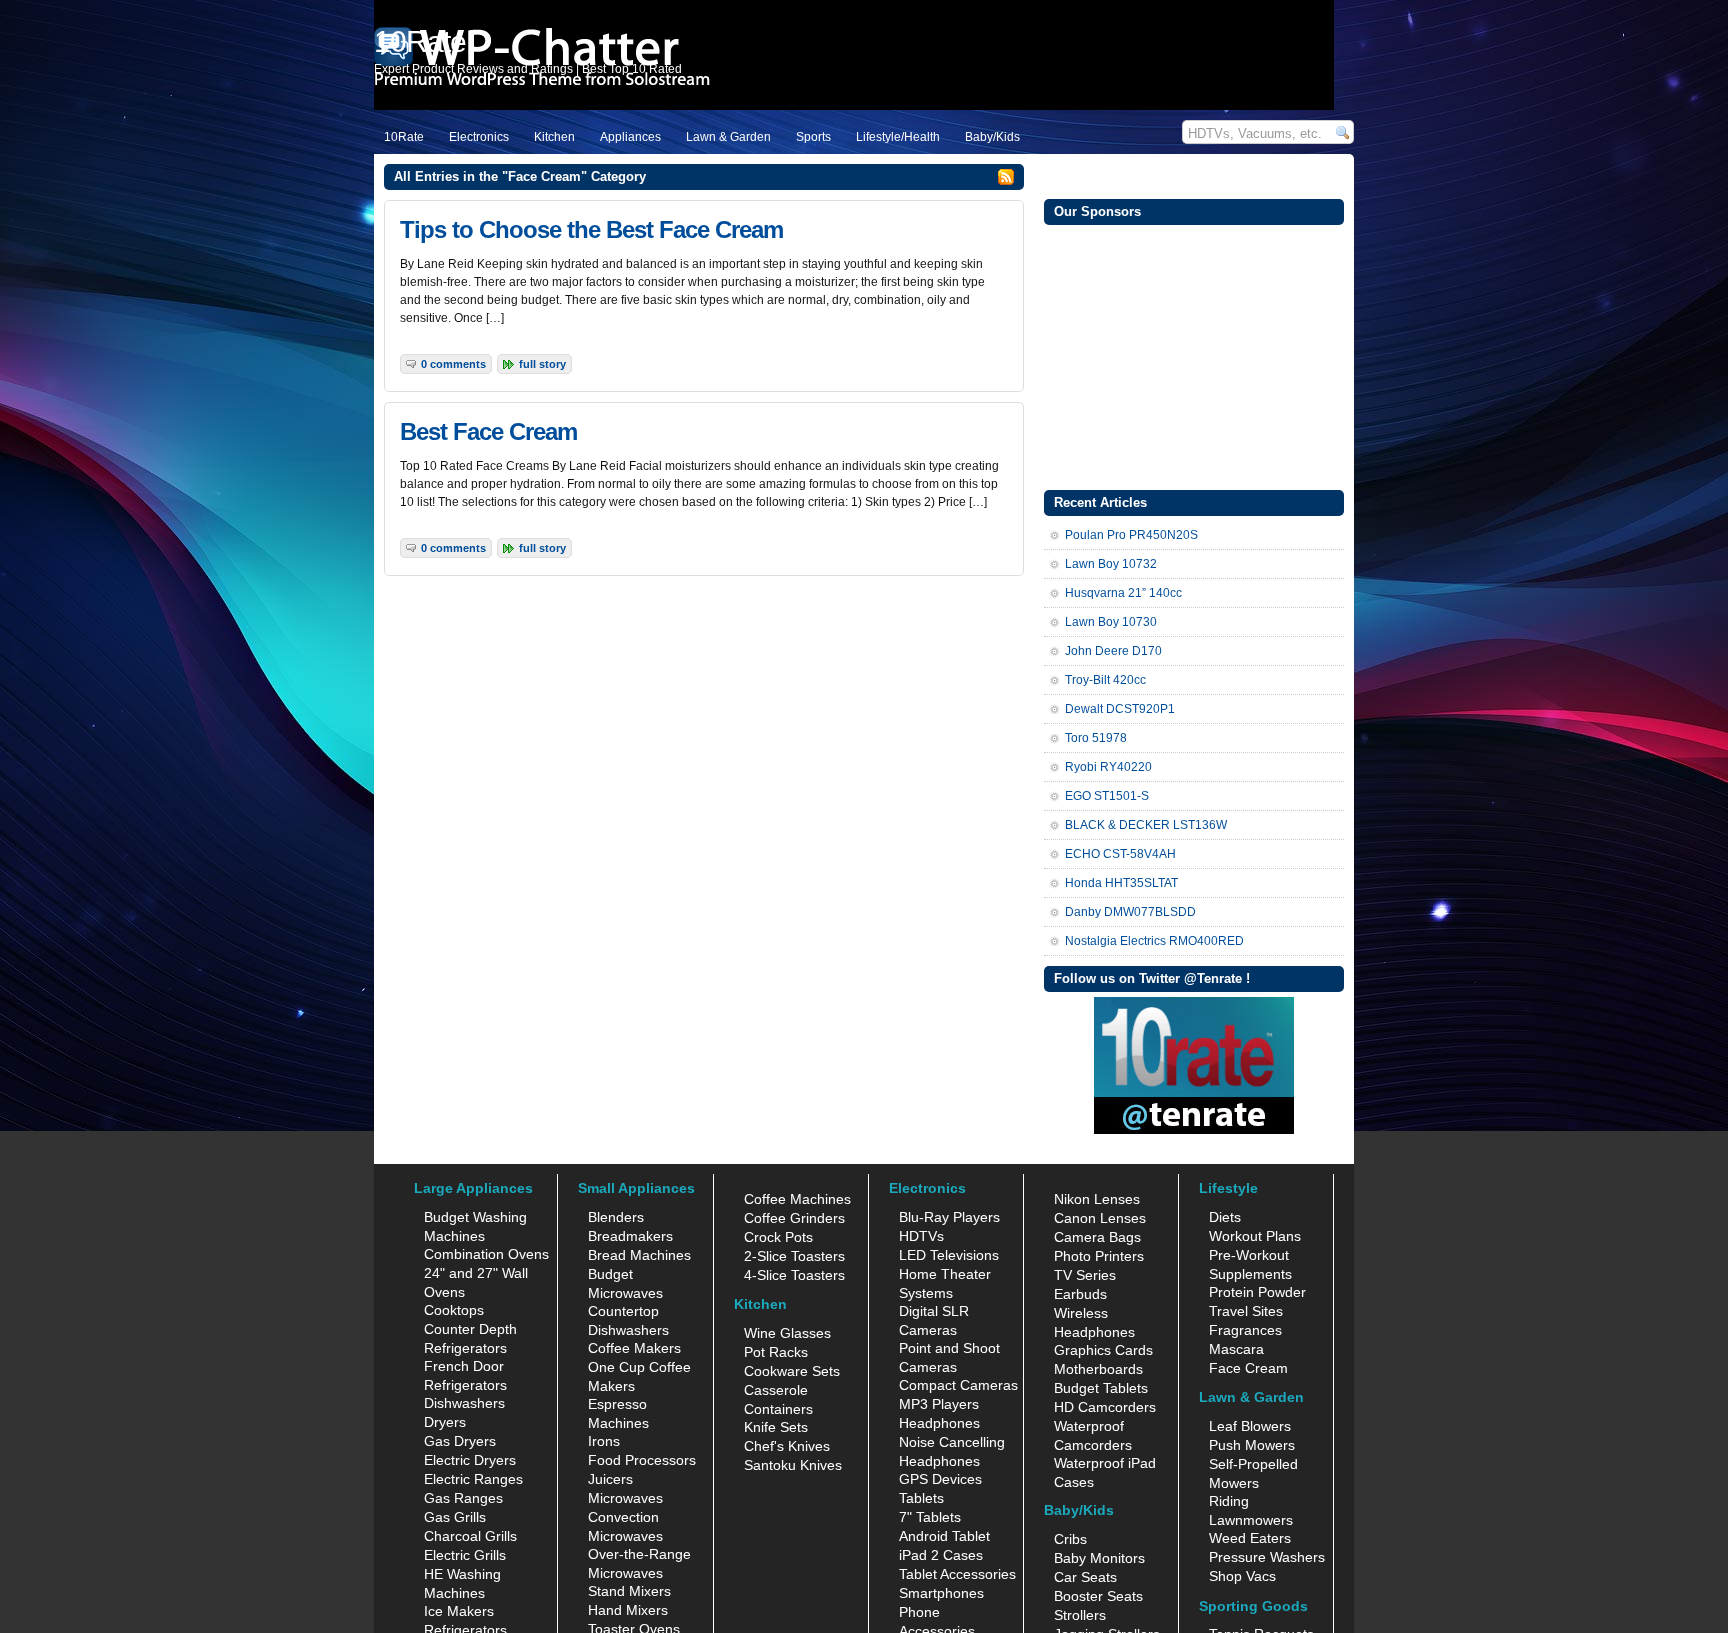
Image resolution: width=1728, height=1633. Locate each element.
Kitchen (554, 137)
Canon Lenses (1100, 1218)
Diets (1225, 1217)
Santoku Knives (793, 1465)
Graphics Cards (1103, 1350)
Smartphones (941, 1593)
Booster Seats (1098, 1596)
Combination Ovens (486, 1254)
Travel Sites (1246, 1311)
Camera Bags (1097, 1237)
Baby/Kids (992, 137)
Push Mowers (1252, 1445)
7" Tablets (930, 1517)
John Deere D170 (1113, 651)
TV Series (1085, 1275)
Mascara (1236, 1349)
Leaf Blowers (1250, 1426)
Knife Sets (776, 1427)
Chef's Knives (787, 1446)
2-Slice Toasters (794, 1256)
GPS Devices (940, 1479)
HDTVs (921, 1236)
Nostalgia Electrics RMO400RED (1154, 941)
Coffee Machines (797, 1199)
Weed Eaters (1250, 1538)
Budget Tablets (1101, 1388)
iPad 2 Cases (941, 1555)
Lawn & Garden (728, 137)
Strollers (1080, 1615)
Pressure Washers (1267, 1557)
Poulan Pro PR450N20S (1131, 535)
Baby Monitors (1099, 1558)
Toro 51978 (1096, 738)
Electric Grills (465, 1555)
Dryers (445, 1422)
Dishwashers (464, 1403)
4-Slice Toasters (794, 1275)
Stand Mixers (629, 1591)
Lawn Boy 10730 (1111, 622)
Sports (813, 137)
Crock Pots (778, 1237)
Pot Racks (776, 1352)
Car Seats (1085, 1577)
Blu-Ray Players (949, 1217)
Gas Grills (455, 1517)
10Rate (404, 137)
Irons (604, 1441)
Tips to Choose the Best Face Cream (591, 229)
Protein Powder (1257, 1292)
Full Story (542, 364)
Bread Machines (639, 1255)
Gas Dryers (460, 1441)
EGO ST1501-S (1107, 796)
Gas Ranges (463, 1498)
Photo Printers (1099, 1256)
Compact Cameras (958, 1385)
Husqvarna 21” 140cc (1123, 593)
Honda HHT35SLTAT (1121, 883)
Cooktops (454, 1310)
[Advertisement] (1194, 355)
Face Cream (1248, 1368)
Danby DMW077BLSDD (1130, 912)
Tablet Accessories (957, 1574)
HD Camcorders (1105, 1407)
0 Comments (453, 364)
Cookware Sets (792, 1371)
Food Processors (642, 1460)
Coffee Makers (634, 1348)
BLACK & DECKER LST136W (1146, 825)
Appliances (630, 137)
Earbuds (1080, 1294)
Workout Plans (1255, 1236)
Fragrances (1245, 1330)
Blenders (616, 1217)
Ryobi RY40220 (1108, 767)
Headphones (939, 1423)
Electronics (479, 137)
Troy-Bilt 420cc (1105, 680)
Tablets (921, 1498)
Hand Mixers (628, 1610)
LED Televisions (949, 1255)
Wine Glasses (787, 1333)
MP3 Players (939, 1404)
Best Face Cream (488, 431)
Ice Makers (459, 1611)
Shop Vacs (1242, 1576)
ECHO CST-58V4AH (1120, 854)
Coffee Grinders (794, 1218)
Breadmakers (630, 1236)
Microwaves (625, 1498)
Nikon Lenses (1097, 1199)
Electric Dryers (470, 1460)
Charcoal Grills (470, 1536)
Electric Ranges (473, 1479)
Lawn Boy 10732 (1111, 564)
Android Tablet (944, 1536)
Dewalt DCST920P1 (1120, 709)
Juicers (610, 1479)
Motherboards (1098, 1369)
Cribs (1070, 1539)
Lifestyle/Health (898, 137)
